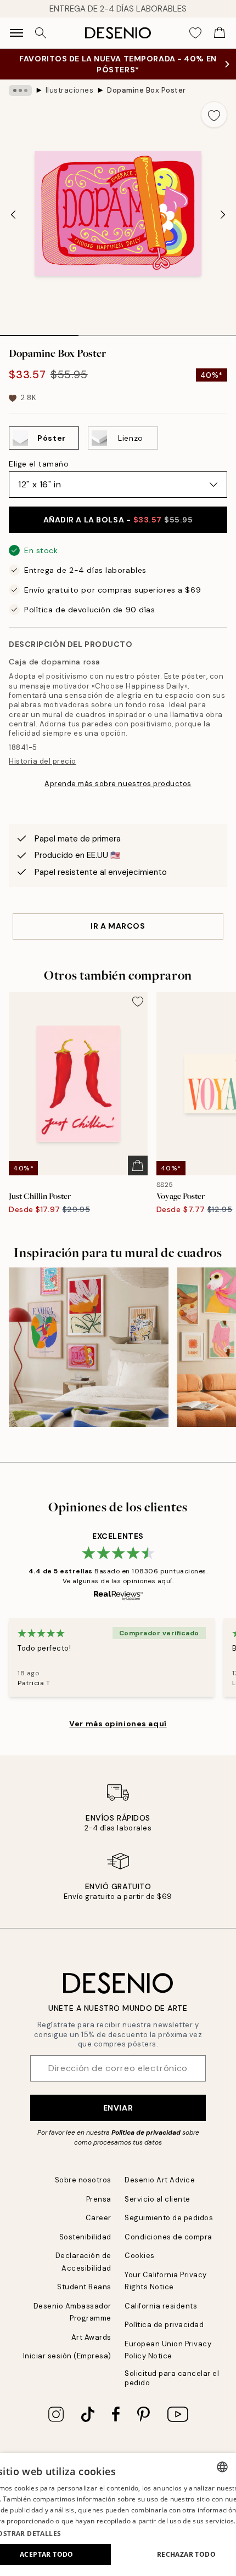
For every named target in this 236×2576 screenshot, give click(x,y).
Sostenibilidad (85, 2237)
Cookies (140, 2256)
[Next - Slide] (223, 214)
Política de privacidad (146, 2133)
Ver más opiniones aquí (118, 1724)
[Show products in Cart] (220, 33)
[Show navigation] (16, 33)
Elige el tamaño (39, 464)
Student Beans (84, 2287)
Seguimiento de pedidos (169, 2218)
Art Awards (91, 2337)
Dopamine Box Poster (147, 90)
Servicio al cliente (158, 2199)
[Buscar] (41, 33)
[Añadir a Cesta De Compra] (138, 1165)
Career (99, 2218)
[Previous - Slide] (13, 214)
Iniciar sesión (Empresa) (67, 2356)
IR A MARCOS (118, 926)
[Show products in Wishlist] (195, 33)
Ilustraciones (70, 90)
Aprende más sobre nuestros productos (118, 784)
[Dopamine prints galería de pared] (89, 1347)
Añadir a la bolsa (118, 520)
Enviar (118, 2108)
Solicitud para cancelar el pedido (172, 2378)
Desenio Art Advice (160, 2180)
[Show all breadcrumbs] (20, 90)
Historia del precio (43, 761)
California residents (161, 2306)
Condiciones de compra (168, 2237)
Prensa (99, 2199)
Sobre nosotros (83, 2180)
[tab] (39, 332)
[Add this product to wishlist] (214, 115)
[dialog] (118, 2515)
